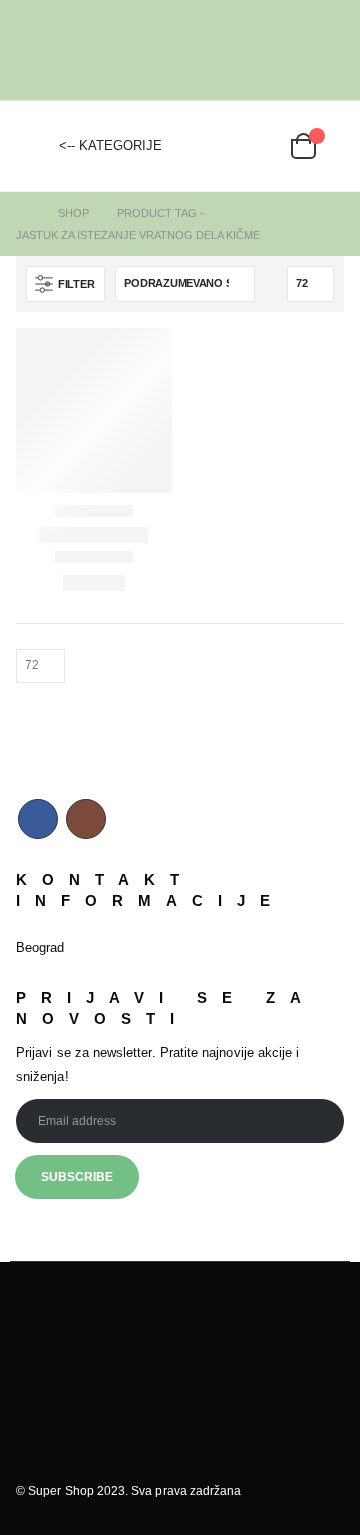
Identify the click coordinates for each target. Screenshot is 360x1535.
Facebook (38, 819)
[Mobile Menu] (31, 146)
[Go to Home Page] (23, 213)
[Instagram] (330, 50)
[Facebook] (299, 50)
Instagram (86, 819)
